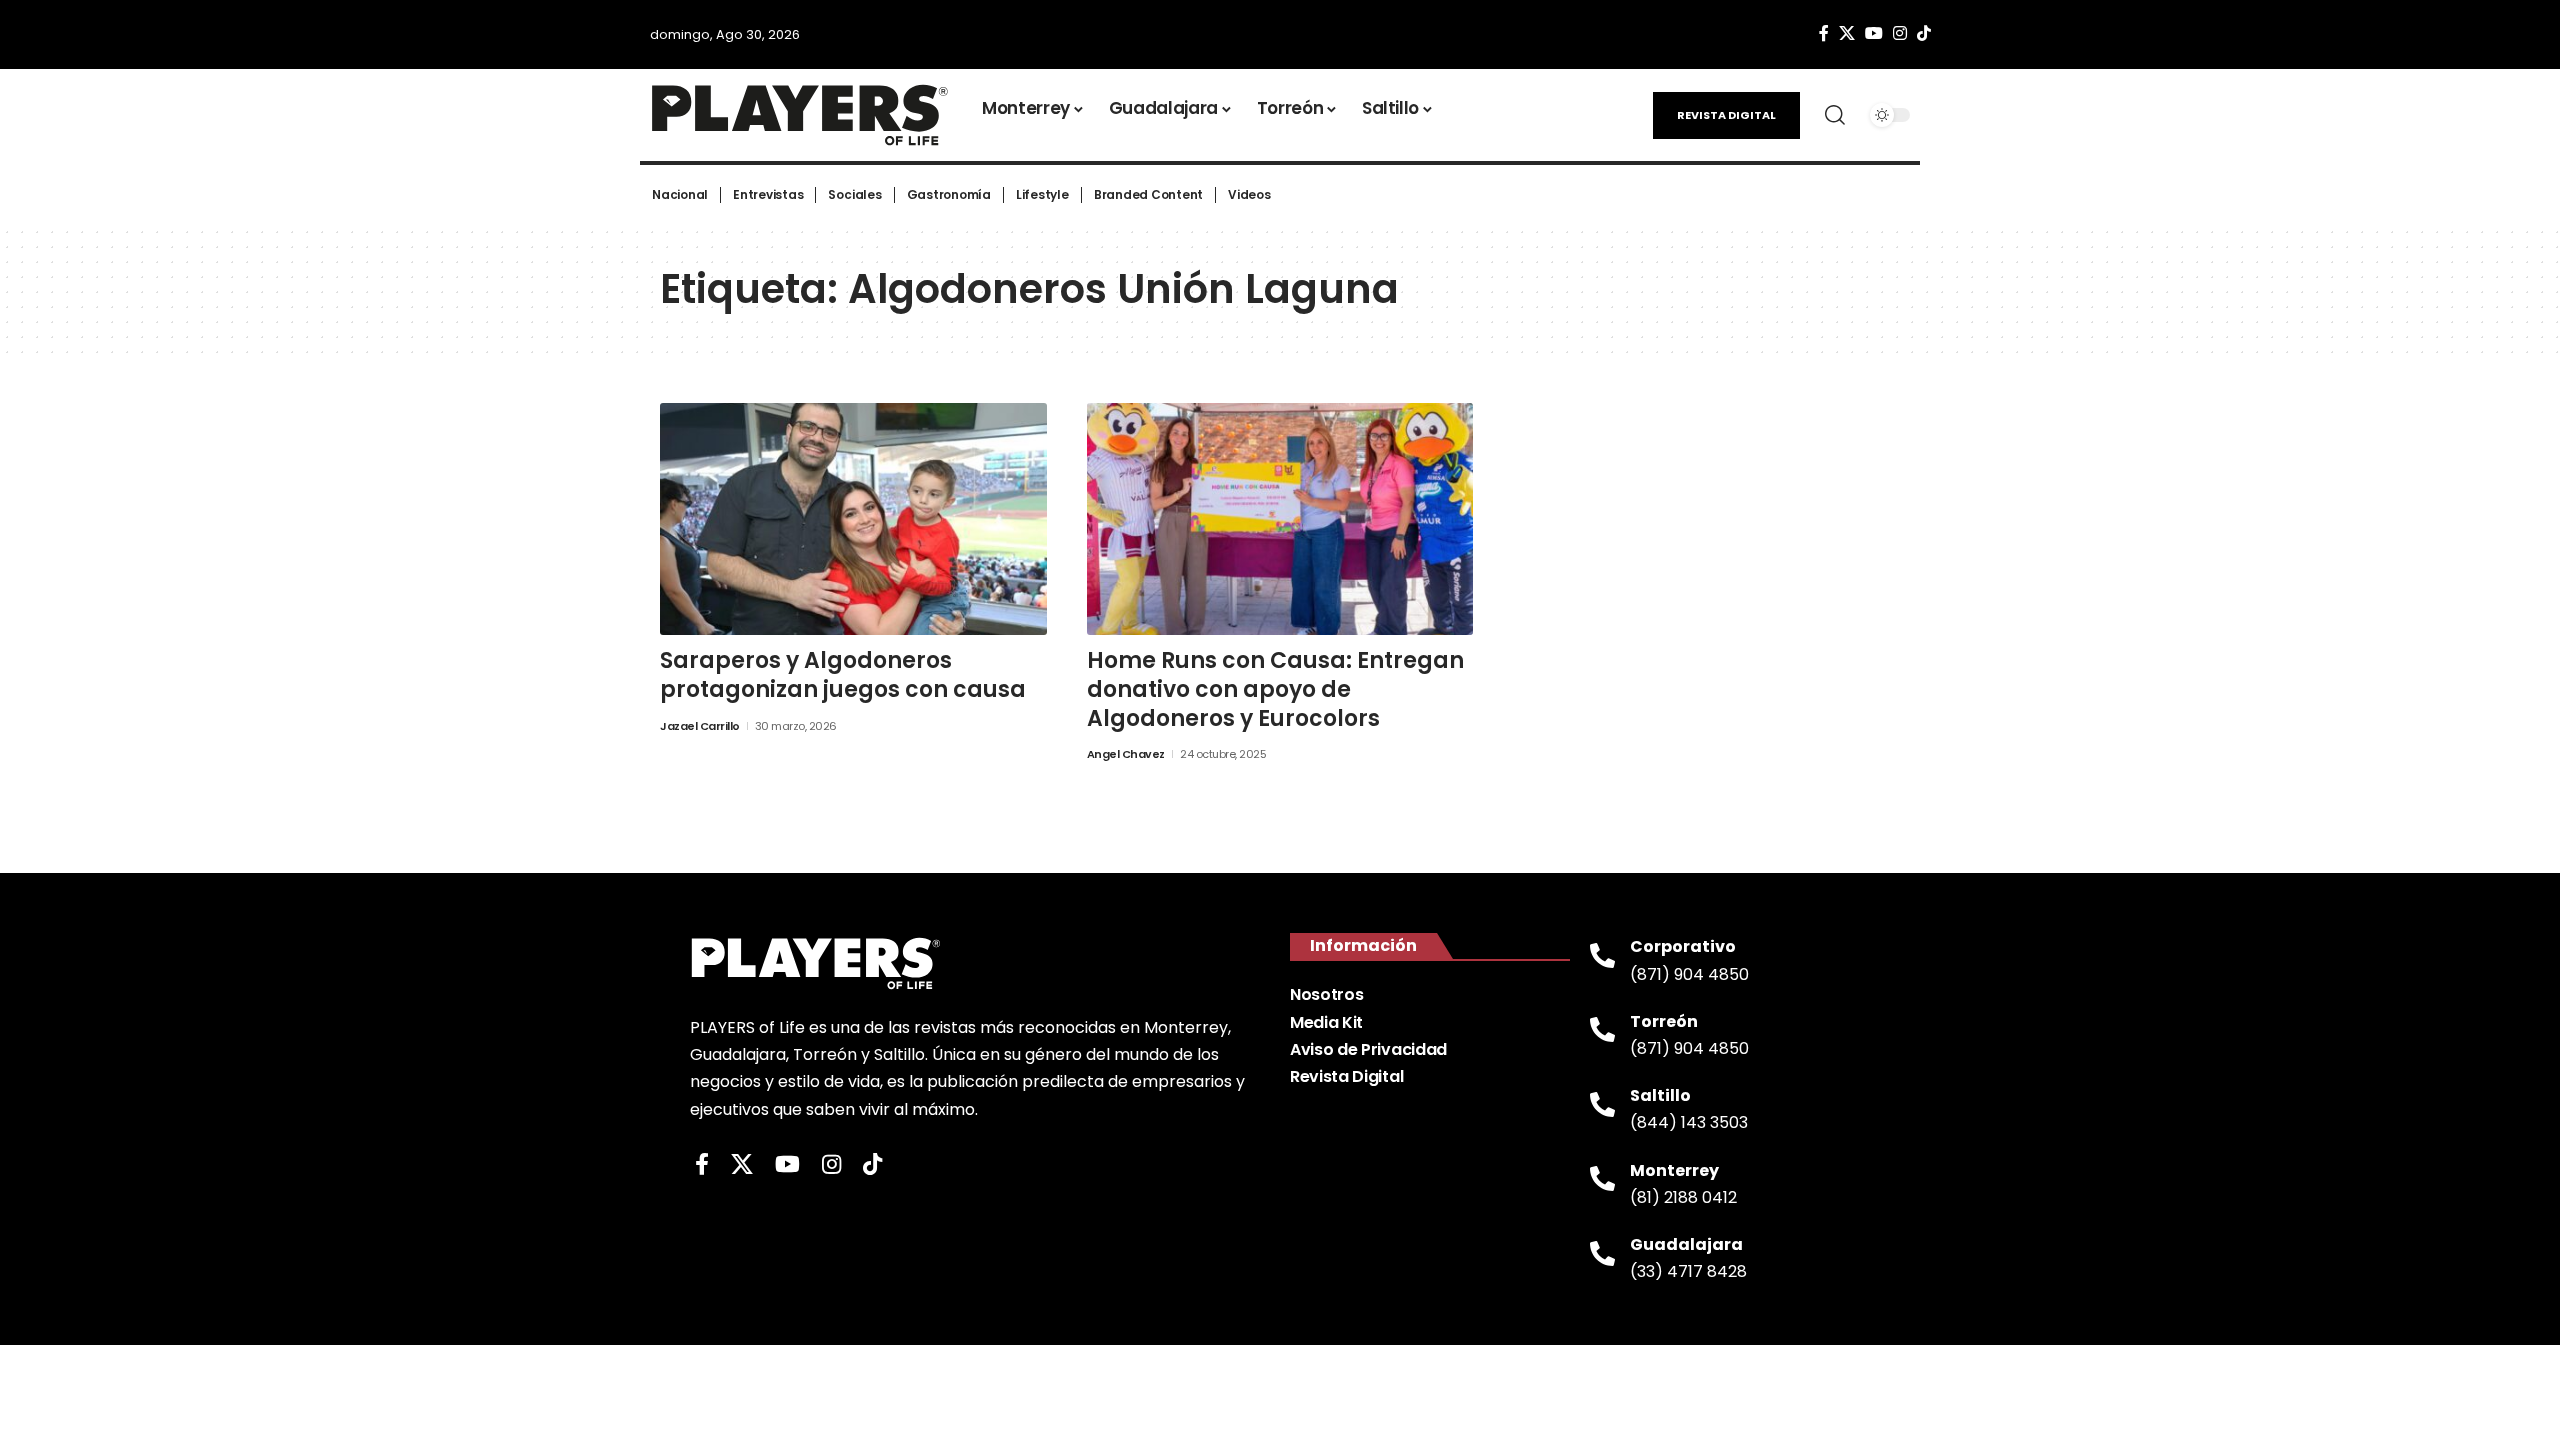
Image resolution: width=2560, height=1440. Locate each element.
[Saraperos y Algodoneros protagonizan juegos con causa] (853, 519)
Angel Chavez (1126, 754)
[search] (1835, 115)
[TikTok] (1924, 33)
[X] (1847, 33)
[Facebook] (1824, 33)
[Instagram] (1900, 33)
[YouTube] (1874, 33)
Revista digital (1726, 115)
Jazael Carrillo (700, 726)
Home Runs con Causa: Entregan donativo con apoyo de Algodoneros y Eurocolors (1275, 689)
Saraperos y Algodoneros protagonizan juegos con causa (843, 675)
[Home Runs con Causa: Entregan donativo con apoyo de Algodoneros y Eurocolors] (1280, 519)
